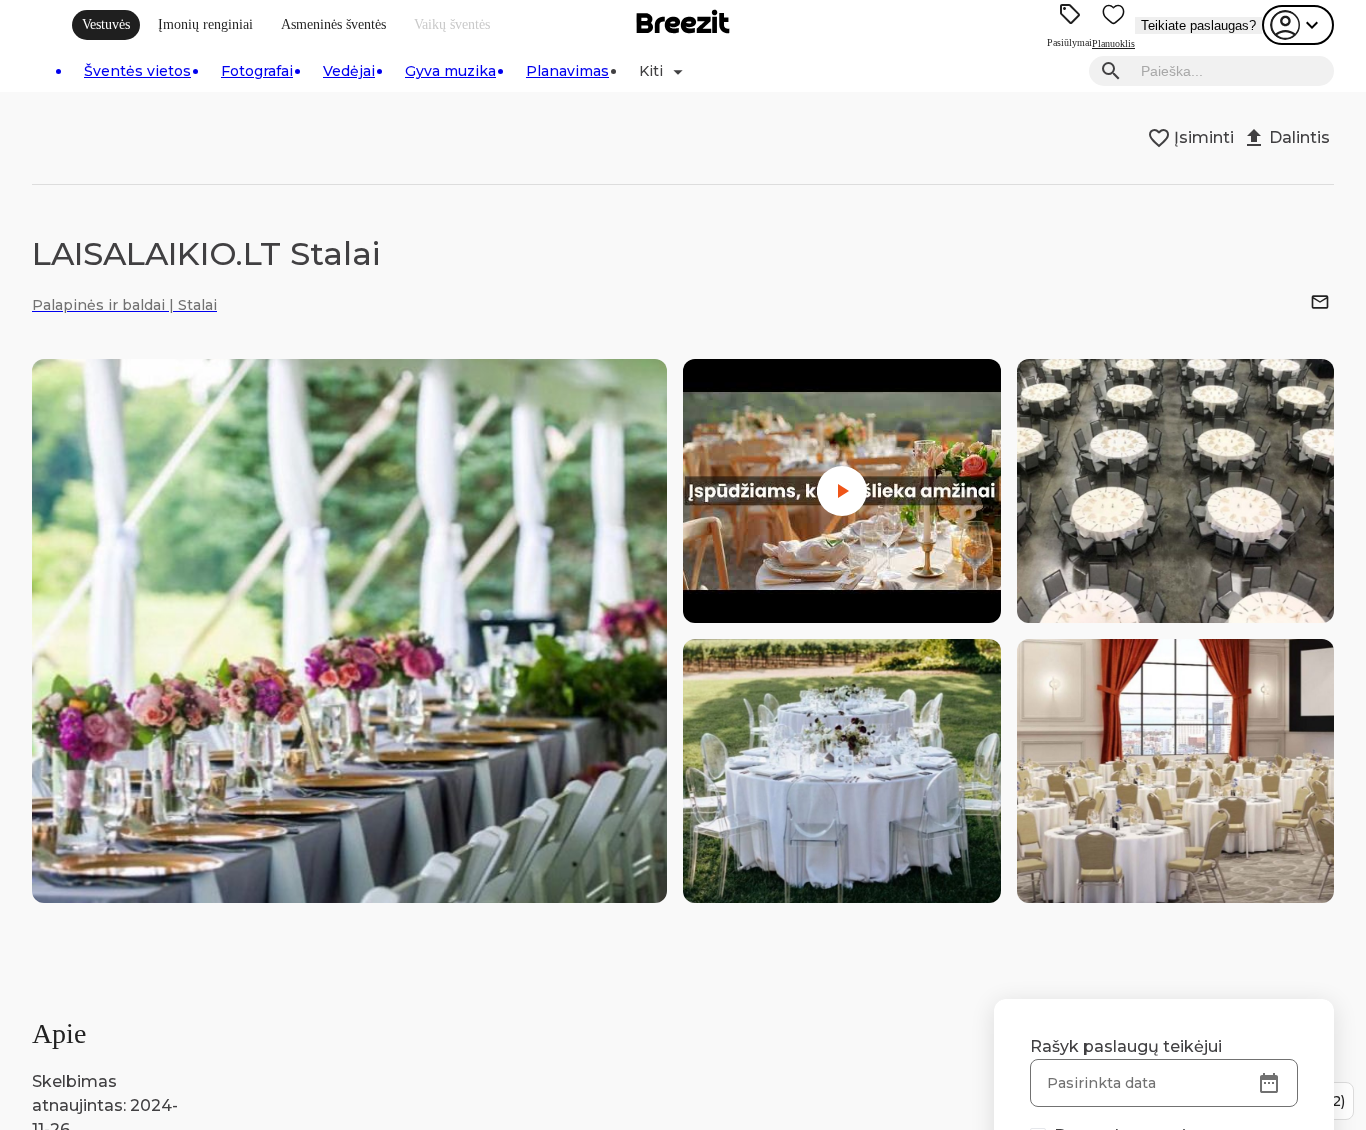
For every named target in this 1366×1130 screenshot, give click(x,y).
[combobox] (1231, 71)
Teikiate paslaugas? (1198, 25)
